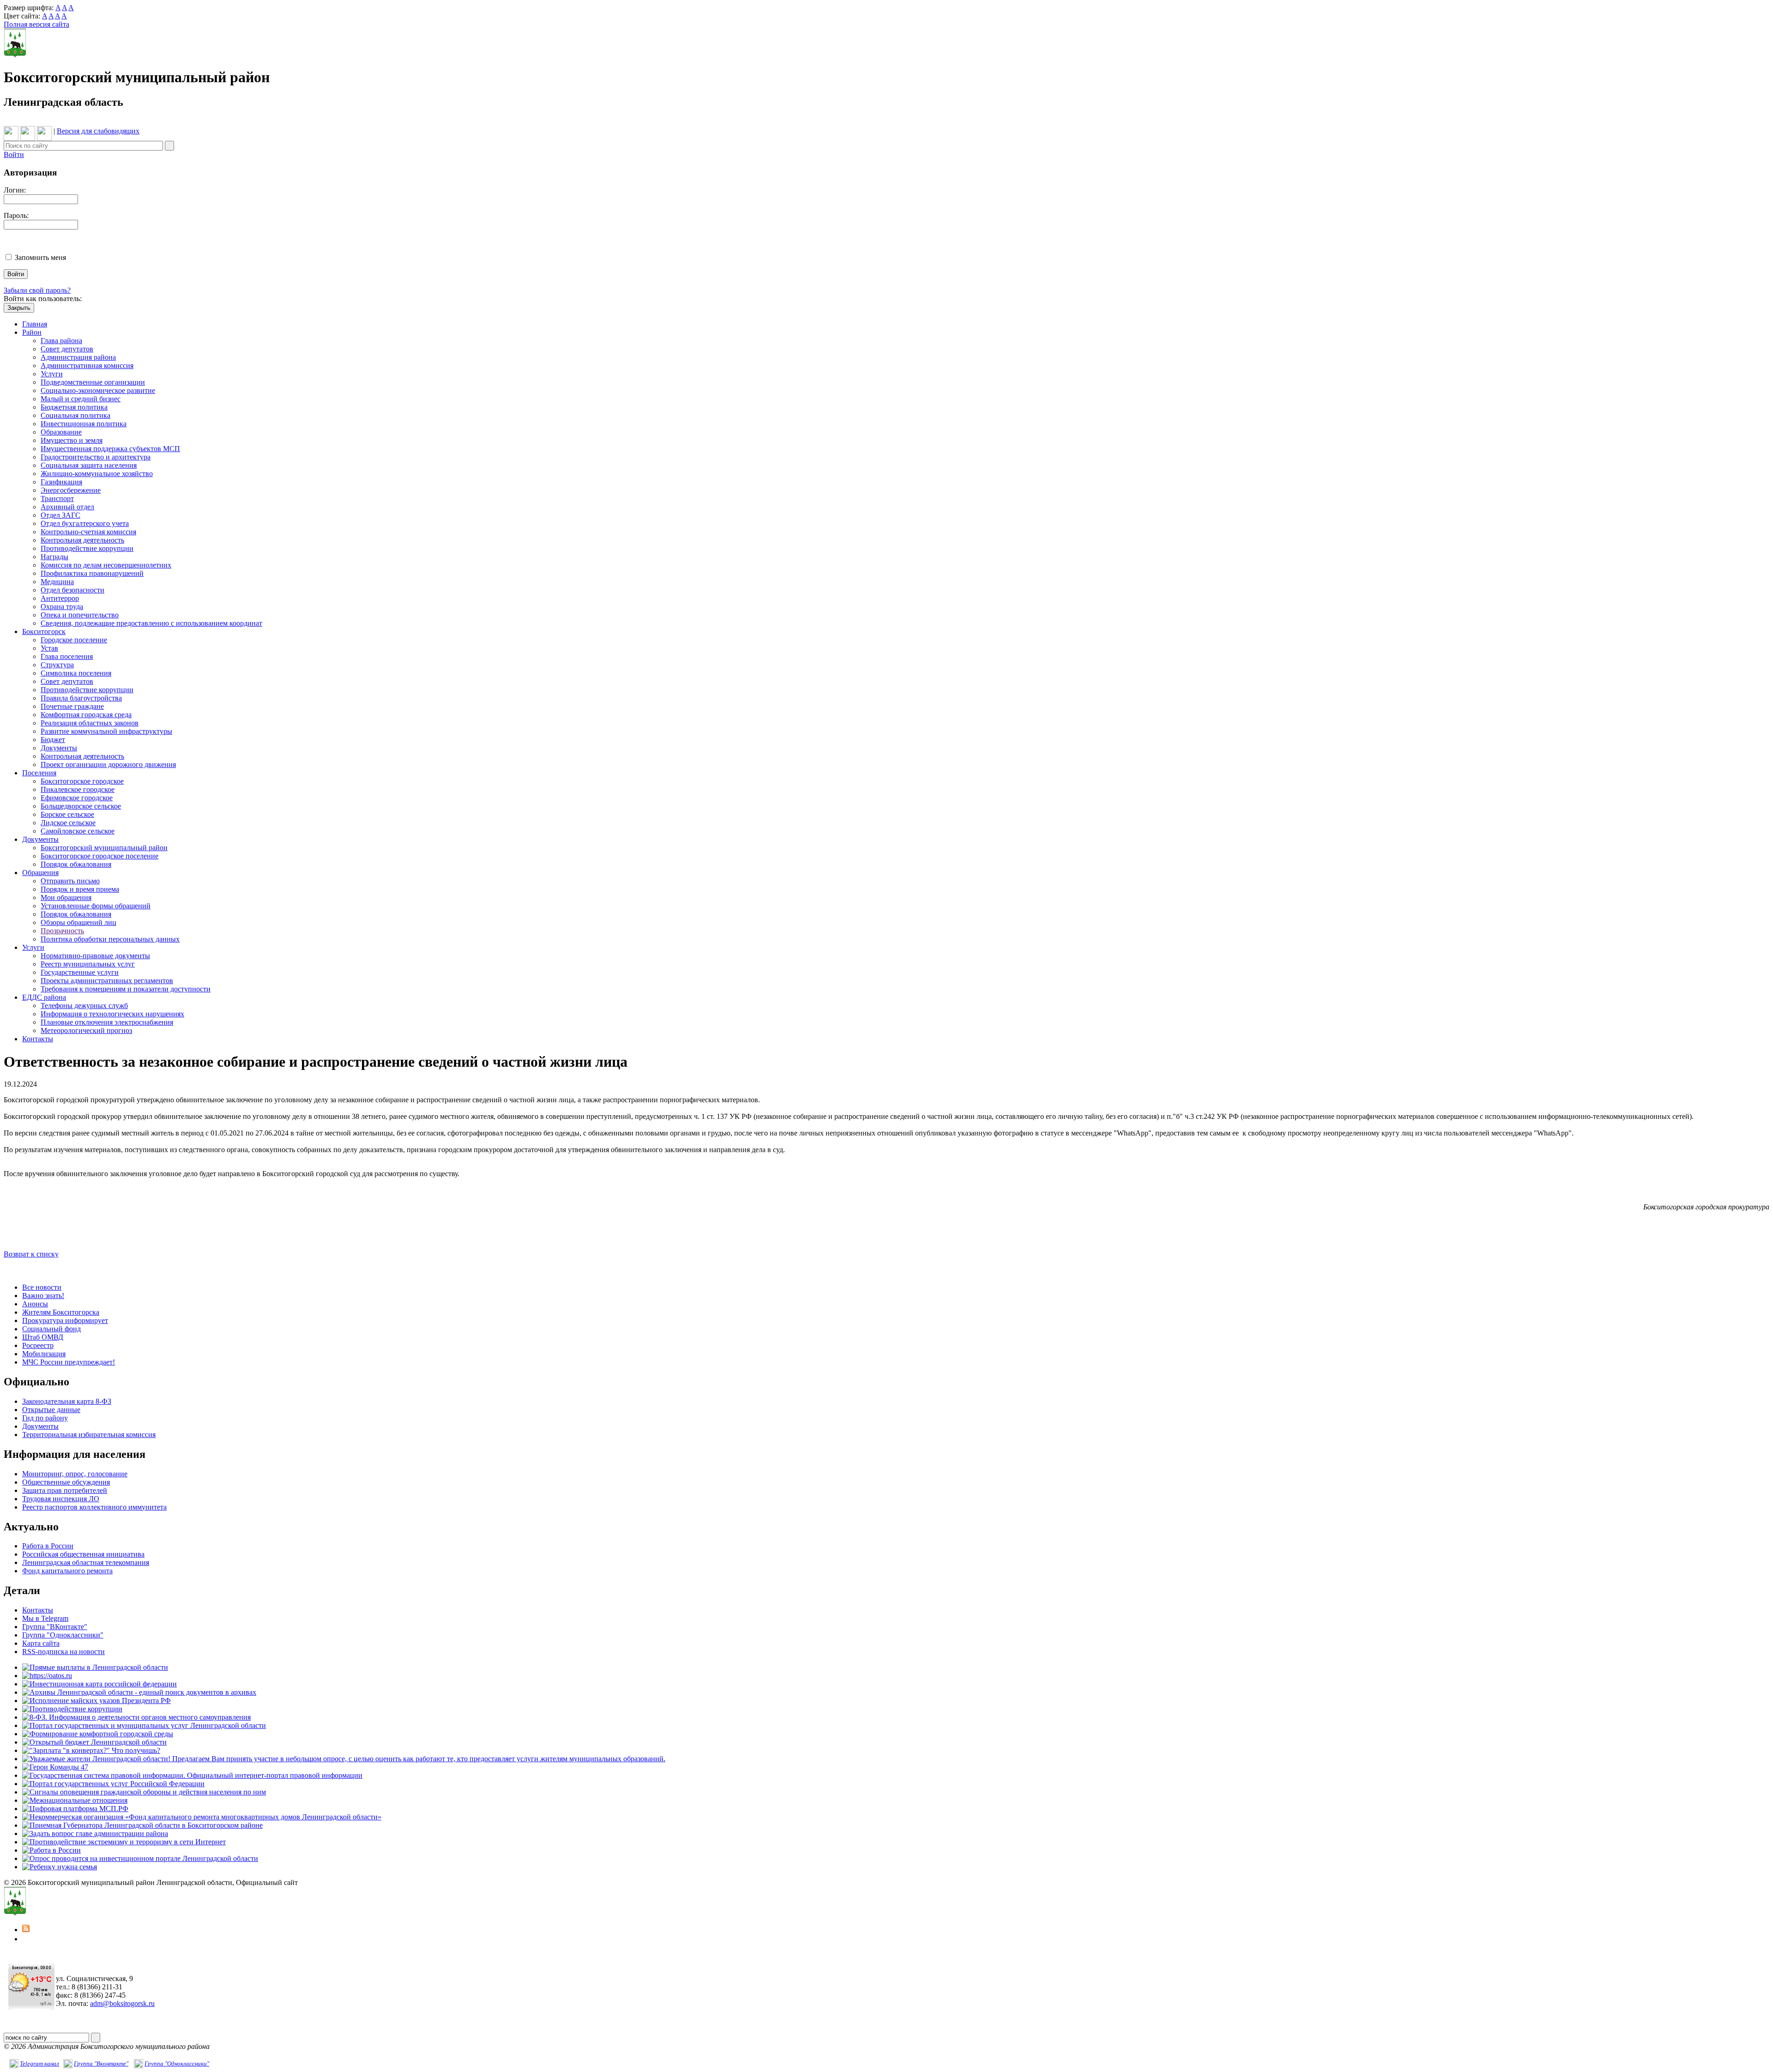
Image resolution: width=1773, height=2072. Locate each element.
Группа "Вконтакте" (101, 2063)
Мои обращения (66, 897)
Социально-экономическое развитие (98, 390)
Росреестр (38, 1345)
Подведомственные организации (93, 382)
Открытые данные (51, 1410)
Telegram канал (39, 2063)
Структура (57, 665)
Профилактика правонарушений (92, 573)
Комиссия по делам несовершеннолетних (106, 565)
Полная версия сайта (36, 24)
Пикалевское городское (78, 789)
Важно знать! (43, 1296)
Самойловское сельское (78, 831)
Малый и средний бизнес (81, 399)
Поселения (39, 773)
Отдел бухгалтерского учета (85, 523)
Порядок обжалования (76, 864)
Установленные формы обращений (96, 906)
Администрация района (78, 357)
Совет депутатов (67, 349)
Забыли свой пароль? (37, 290)
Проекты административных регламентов (107, 981)
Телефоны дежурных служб (84, 1006)
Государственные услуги (80, 972)
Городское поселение (74, 640)
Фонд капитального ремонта (67, 1571)
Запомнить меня (40, 257)
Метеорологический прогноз (86, 1030)
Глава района (61, 341)
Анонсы (35, 1304)
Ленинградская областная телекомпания (86, 1562)
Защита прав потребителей (65, 1490)
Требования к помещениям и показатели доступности (126, 989)
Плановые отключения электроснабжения (107, 1022)
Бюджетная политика (74, 407)
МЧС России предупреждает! (69, 1362)
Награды (54, 557)
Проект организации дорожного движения (108, 764)
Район (32, 332)
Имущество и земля (72, 440)
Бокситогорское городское (82, 781)
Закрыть (19, 308)
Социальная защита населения (89, 465)
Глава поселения (67, 656)
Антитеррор (60, 598)
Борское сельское (67, 814)
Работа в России (48, 1546)
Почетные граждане (72, 706)
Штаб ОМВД (43, 1337)
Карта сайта (41, 1643)
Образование (61, 432)
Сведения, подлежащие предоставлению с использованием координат (151, 623)
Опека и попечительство (80, 615)
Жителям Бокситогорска (61, 1312)
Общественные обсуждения (66, 1482)
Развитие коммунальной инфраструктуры (106, 731)
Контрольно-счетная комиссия (88, 532)
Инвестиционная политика (84, 424)
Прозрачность (62, 931)
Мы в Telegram (45, 1618)
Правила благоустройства (81, 698)
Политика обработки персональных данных (110, 939)
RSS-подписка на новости (63, 1652)
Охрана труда (62, 607)
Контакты (38, 1039)
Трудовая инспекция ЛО (61, 1499)
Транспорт (57, 498)
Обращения (40, 873)
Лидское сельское (68, 823)
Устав (49, 648)
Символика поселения (76, 673)
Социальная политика (75, 415)
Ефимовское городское (77, 798)
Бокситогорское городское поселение (100, 856)
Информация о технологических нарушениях (112, 1014)
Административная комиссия (87, 365)
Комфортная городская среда (86, 715)
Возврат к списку (31, 1254)
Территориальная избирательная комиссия (89, 1435)
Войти (14, 154)
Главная (35, 324)
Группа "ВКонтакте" (55, 1627)
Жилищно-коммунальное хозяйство (97, 474)
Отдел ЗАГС (60, 515)
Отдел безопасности (72, 590)
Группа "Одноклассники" (63, 1635)
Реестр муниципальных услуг (88, 964)
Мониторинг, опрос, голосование (75, 1474)
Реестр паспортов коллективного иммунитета (94, 1507)
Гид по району (45, 1418)
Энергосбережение (71, 490)
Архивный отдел (67, 507)
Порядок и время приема (80, 889)
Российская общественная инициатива (83, 1554)
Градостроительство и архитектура (96, 457)
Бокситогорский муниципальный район (104, 848)
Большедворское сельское (81, 806)
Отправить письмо (70, 881)
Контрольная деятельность (82, 540)
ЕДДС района (44, 997)
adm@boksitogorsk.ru (122, 2003)
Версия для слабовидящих (98, 131)
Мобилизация (44, 1354)
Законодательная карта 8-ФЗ (67, 1401)
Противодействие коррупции (87, 548)
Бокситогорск (44, 631)
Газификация (61, 482)
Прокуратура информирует (65, 1320)
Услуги (52, 374)
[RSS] (26, 1930)
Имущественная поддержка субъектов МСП (110, 449)
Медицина (57, 582)
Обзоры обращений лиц (78, 922)
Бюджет (53, 740)
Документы (59, 748)
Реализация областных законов (90, 723)
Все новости (42, 1287)
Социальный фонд (51, 1329)
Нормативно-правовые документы (95, 956)
